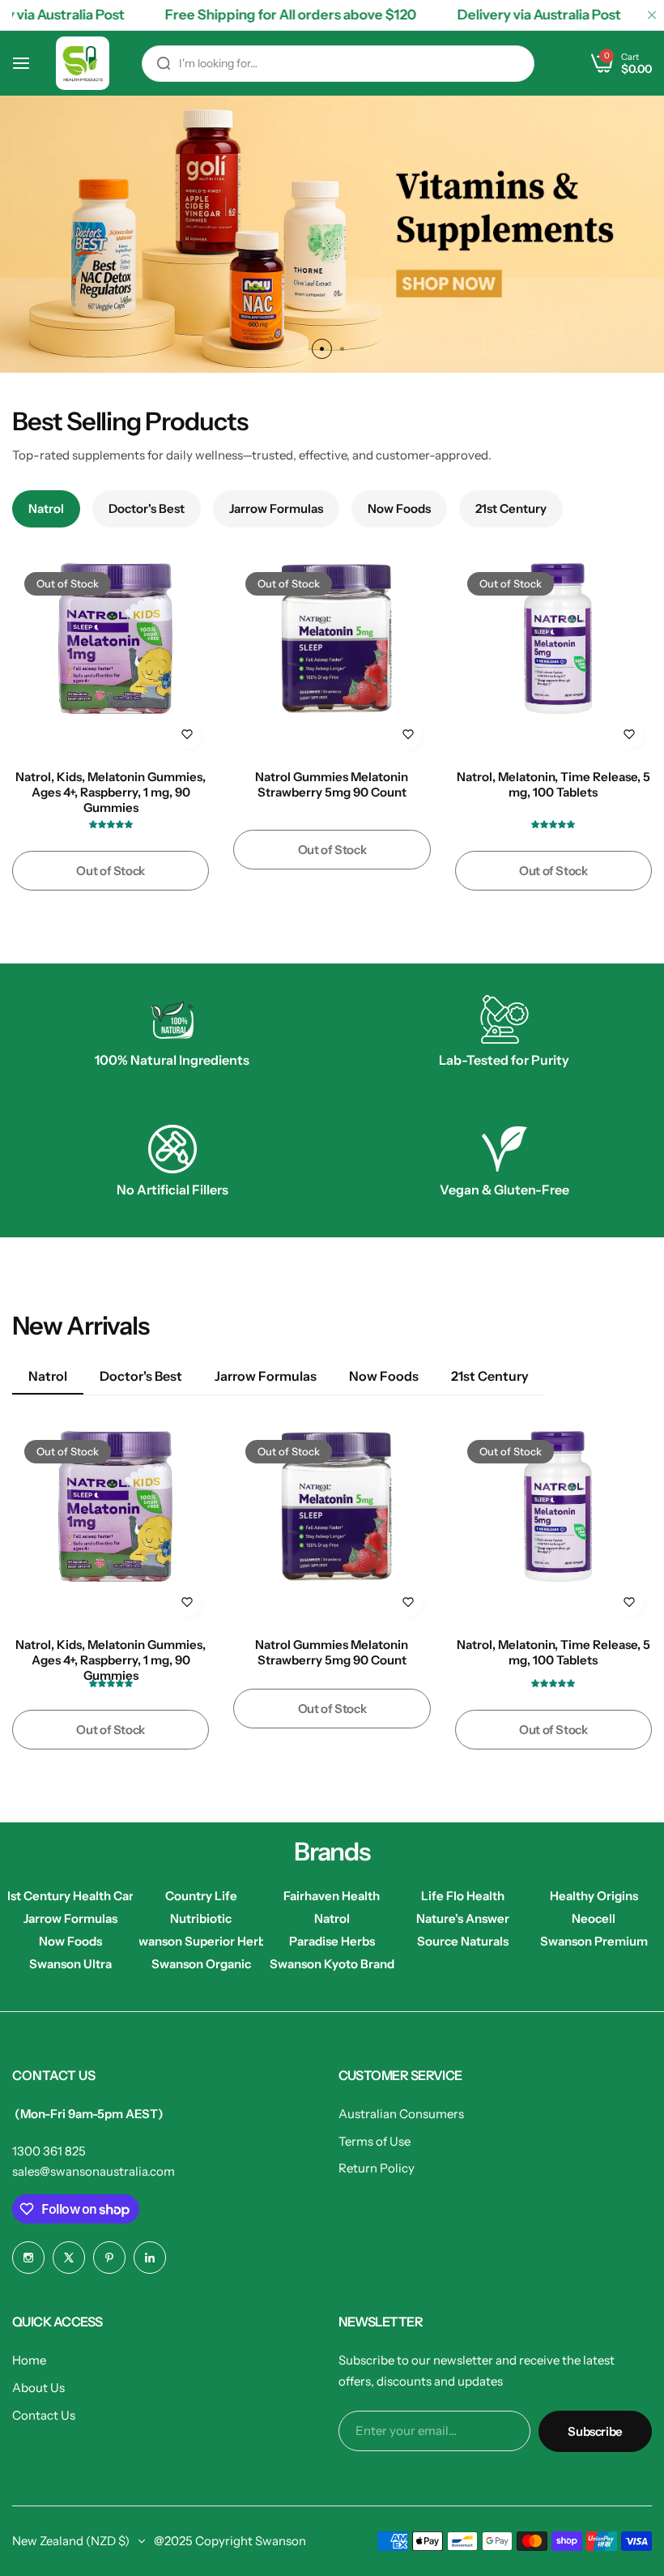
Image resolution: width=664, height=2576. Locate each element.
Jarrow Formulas (70, 1918)
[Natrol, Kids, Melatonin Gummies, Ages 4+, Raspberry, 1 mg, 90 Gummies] (111, 658)
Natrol (332, 1918)
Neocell (594, 1918)
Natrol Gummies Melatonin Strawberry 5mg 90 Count (332, 784)
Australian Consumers (401, 2114)
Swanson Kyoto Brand (332, 1964)
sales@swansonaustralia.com (94, 2171)
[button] (322, 349)
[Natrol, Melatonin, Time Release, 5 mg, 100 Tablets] (553, 658)
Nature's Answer (463, 1918)
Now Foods (70, 1941)
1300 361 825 (49, 2151)
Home (29, 2360)
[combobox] (338, 64)
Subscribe (595, 2431)
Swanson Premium (594, 1941)
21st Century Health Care (70, 1896)
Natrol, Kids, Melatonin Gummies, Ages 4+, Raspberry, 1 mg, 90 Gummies (111, 791)
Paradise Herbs (332, 1941)
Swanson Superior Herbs (202, 1941)
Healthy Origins (594, 1896)
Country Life (201, 1896)
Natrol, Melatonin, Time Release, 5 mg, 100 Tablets (553, 784)
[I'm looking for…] (164, 64)
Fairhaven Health (332, 1896)
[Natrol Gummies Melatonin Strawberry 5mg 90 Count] (332, 658)
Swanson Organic (201, 1964)
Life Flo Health (463, 1896)
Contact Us (44, 2415)
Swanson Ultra (70, 1964)
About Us (38, 2388)
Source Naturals (463, 1941)
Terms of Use (375, 2141)
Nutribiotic (201, 1918)
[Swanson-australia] (83, 63)
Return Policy (377, 2168)
